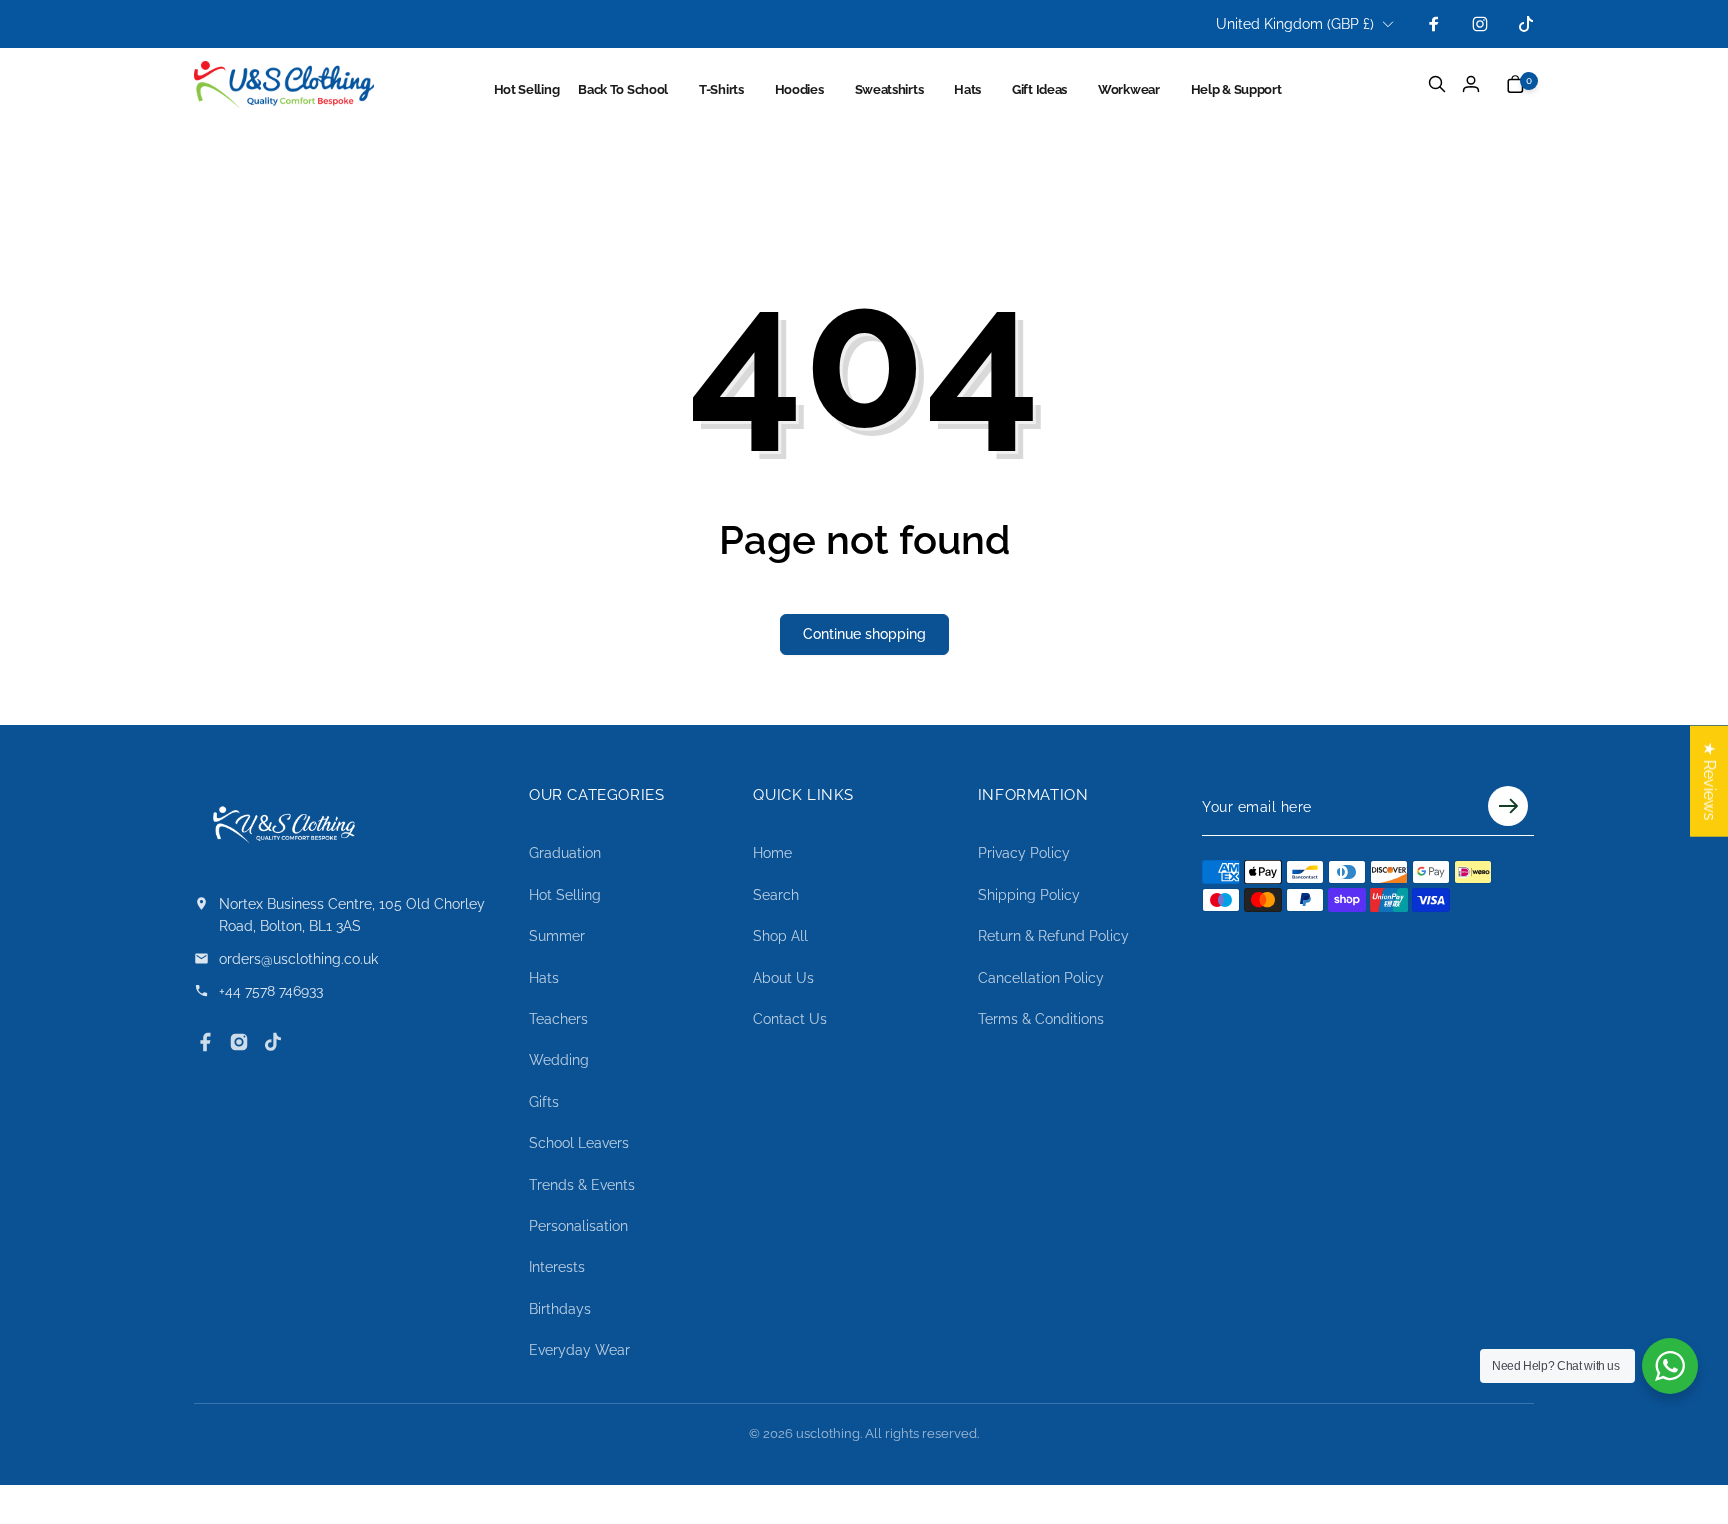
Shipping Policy (1029, 895)
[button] (634, 89)
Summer (557, 936)
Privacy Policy (1024, 853)
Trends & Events (582, 1185)
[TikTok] (273, 1042)
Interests (557, 1267)
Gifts (544, 1102)
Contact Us (790, 1019)
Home (772, 853)
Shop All (780, 936)
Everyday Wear (579, 1350)
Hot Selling (565, 895)
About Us (783, 978)
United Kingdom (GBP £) (1295, 24)
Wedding (559, 1060)
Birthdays (560, 1309)
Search (776, 895)
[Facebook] (205, 1042)
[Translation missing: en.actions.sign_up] (1508, 807)
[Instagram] (239, 1042)
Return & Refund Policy (1053, 936)
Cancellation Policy (1041, 978)
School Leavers (579, 1143)
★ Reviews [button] (1709, 781)
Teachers (558, 1019)
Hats (544, 978)
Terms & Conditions (1041, 1019)
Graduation (565, 853)
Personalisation (578, 1226)
